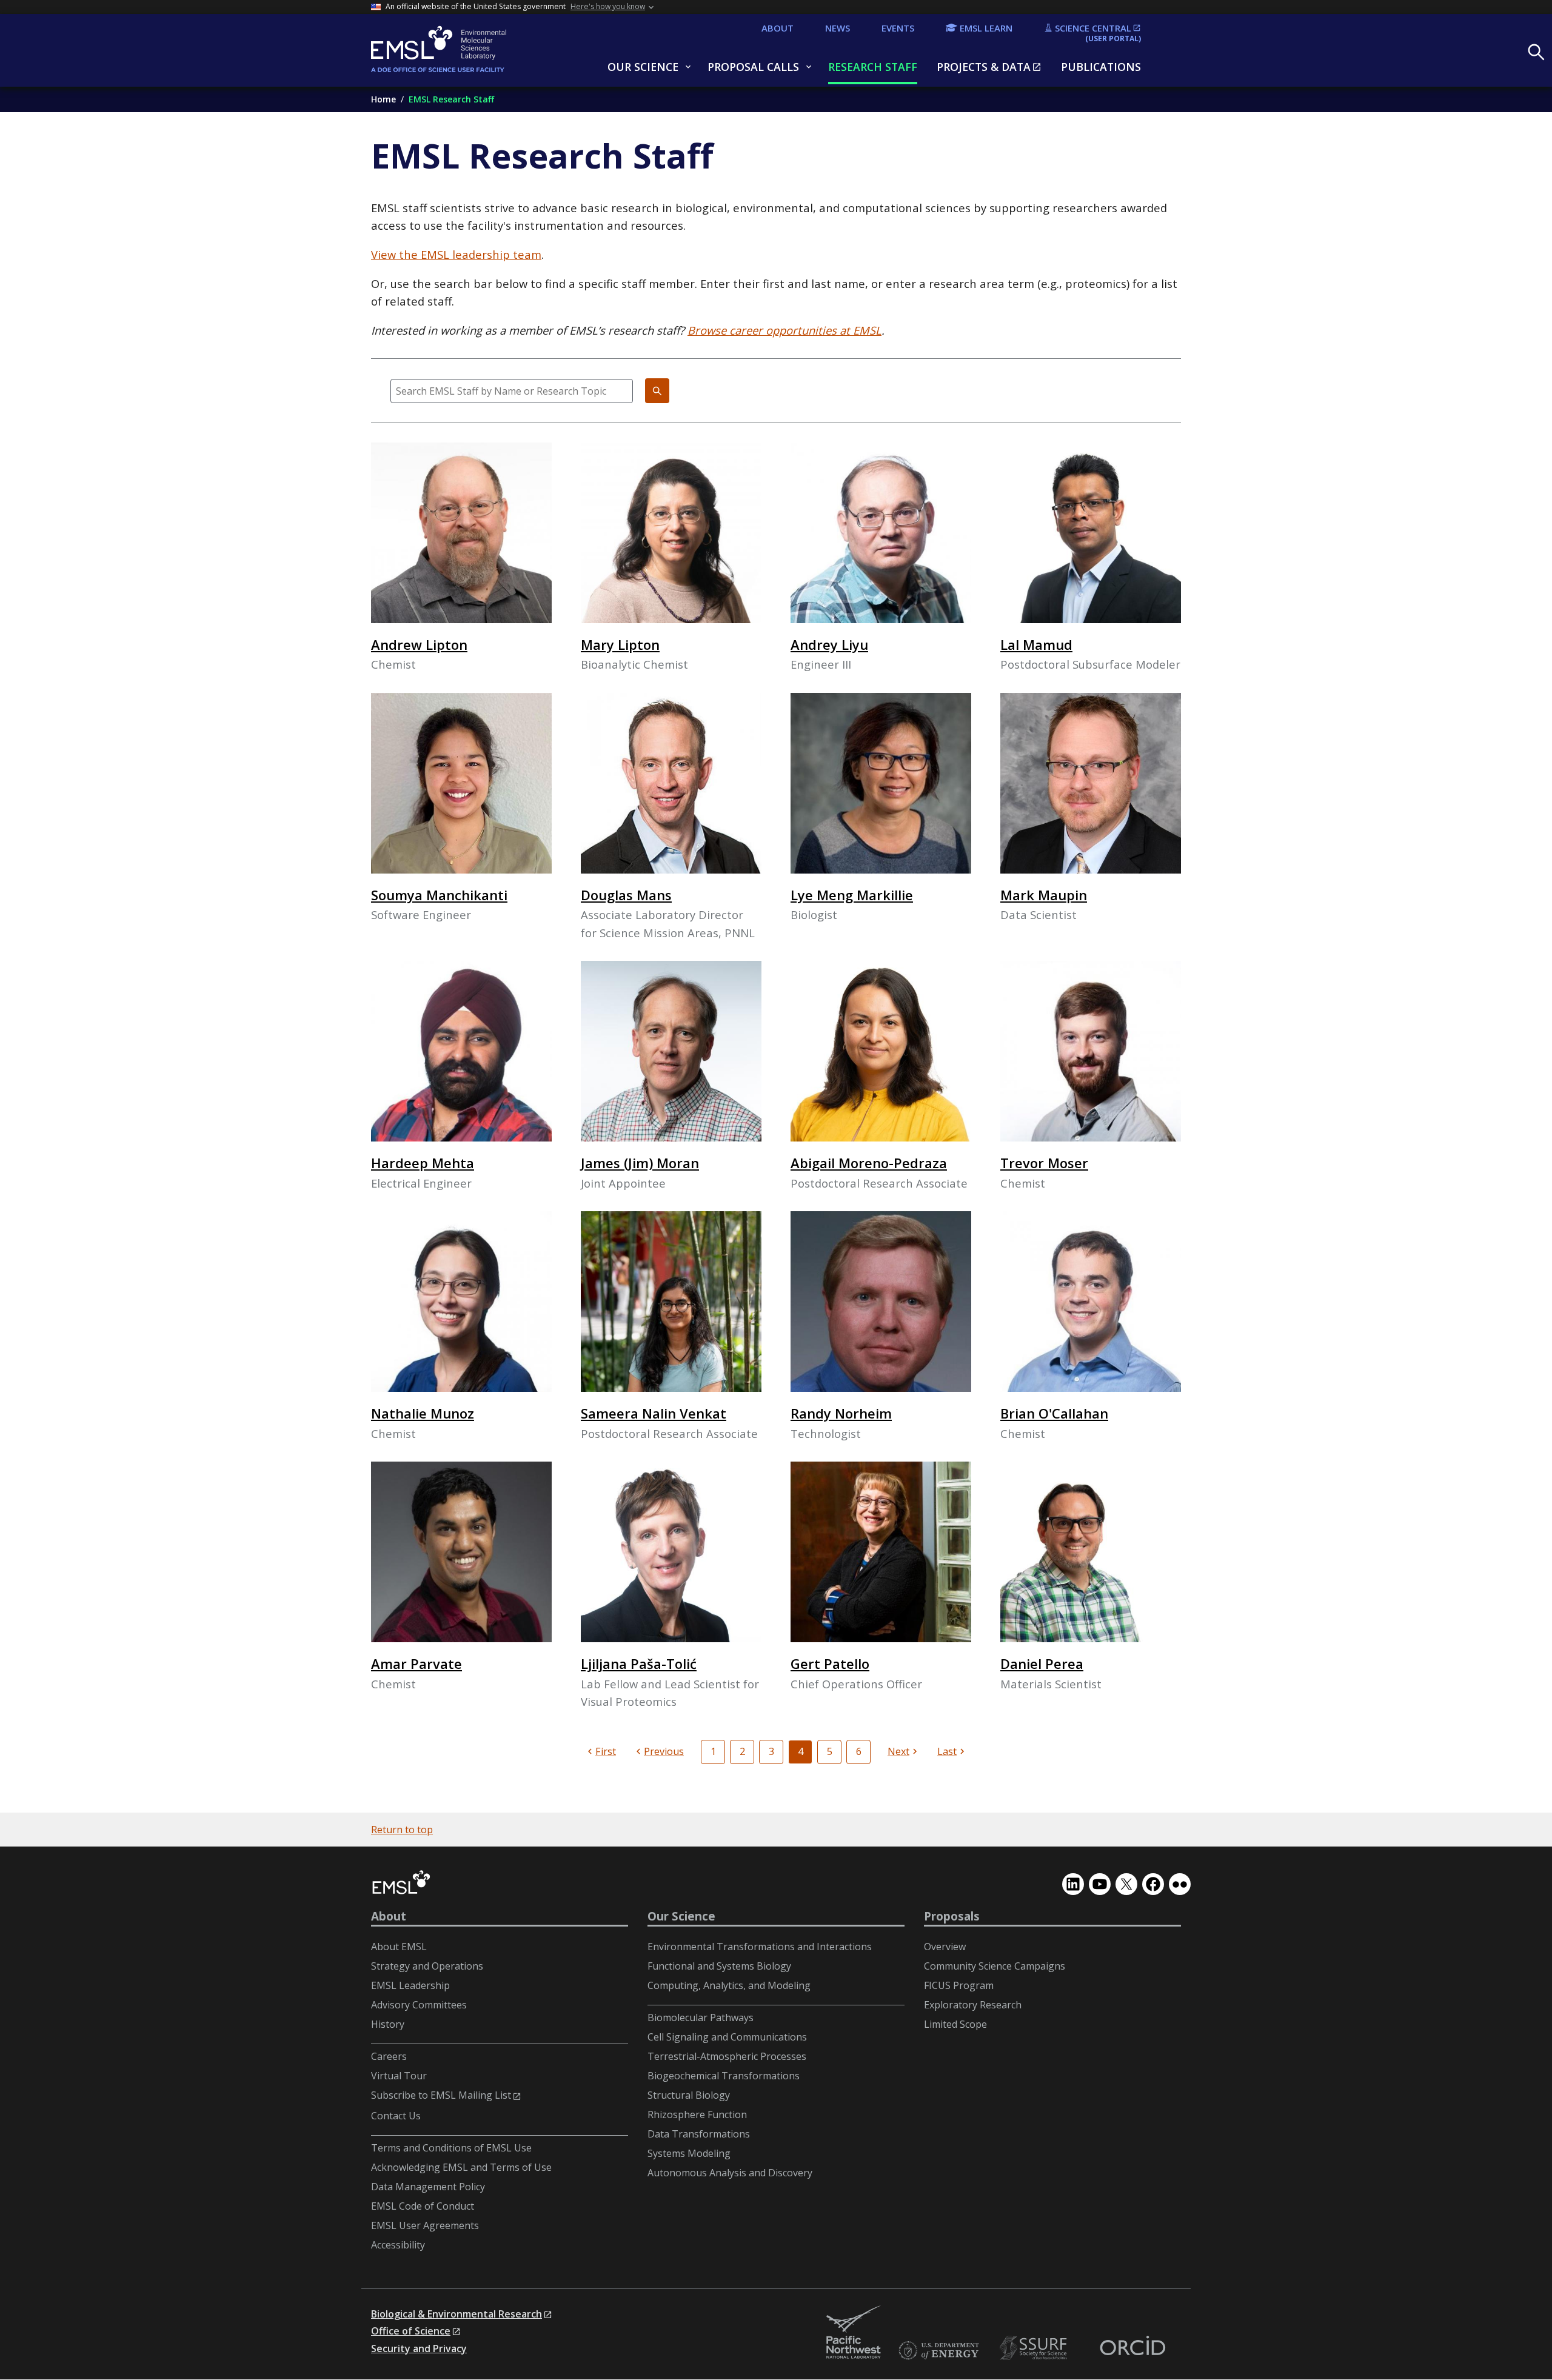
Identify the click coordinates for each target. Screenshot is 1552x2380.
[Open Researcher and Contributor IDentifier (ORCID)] (1132, 2348)
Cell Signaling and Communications (727, 2037)
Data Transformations (699, 2134)
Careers (389, 2056)
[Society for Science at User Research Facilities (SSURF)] (1035, 2348)
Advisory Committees (419, 2005)
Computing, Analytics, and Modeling (729, 1985)
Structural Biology (689, 2095)
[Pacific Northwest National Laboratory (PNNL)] (854, 2333)
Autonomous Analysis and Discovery (730, 2173)
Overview (945, 1947)
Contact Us (396, 2116)
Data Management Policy (428, 2187)
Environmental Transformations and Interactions (760, 1947)
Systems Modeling (689, 2153)
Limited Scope (955, 2024)
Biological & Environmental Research (457, 2314)
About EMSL (399, 1947)
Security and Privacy (419, 2348)
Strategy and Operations (427, 1966)
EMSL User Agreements (425, 2225)
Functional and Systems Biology (719, 1966)
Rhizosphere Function (697, 2114)
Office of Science (411, 2331)
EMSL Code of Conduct (423, 2206)
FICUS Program (959, 1985)
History (388, 2024)
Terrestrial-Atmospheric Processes (727, 2056)
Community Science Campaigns (995, 1966)
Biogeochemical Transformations (724, 2076)
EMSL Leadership (410, 1985)
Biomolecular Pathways (701, 2017)
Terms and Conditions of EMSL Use (451, 2148)
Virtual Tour (399, 2076)
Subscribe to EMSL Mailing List (441, 2095)
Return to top (402, 1830)
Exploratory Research (973, 2005)
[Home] (468, 50)
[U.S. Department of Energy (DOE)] (938, 2351)
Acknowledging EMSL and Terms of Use (461, 2167)
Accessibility (398, 2245)
